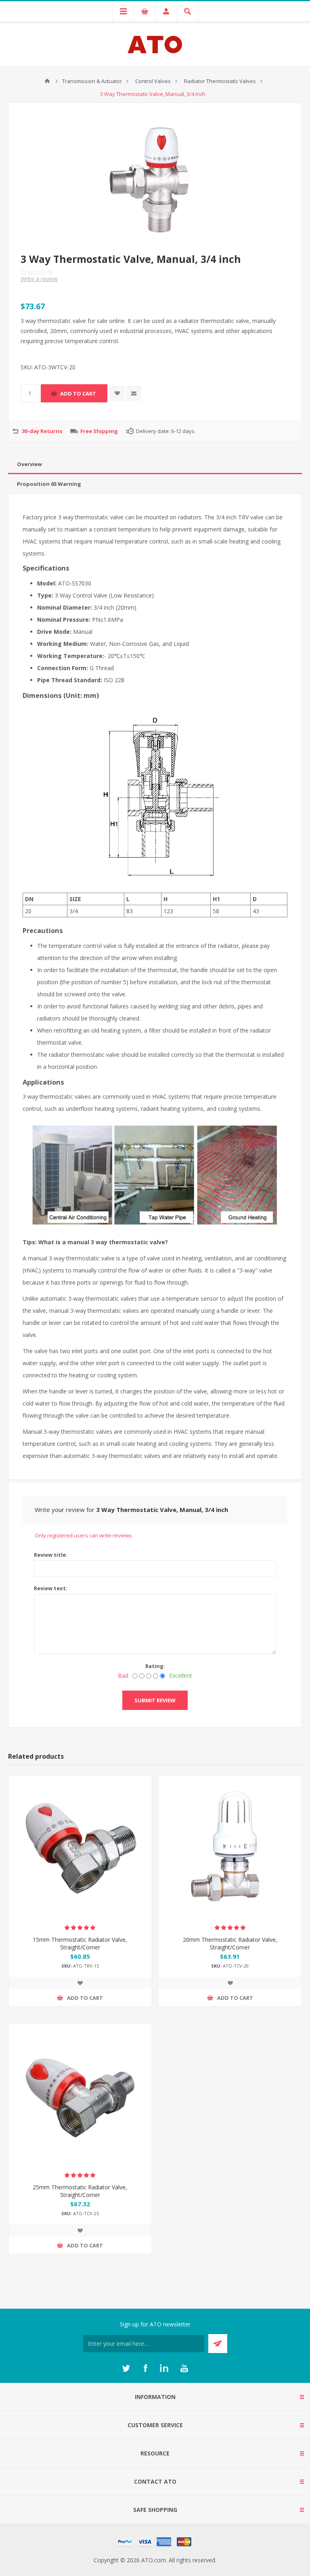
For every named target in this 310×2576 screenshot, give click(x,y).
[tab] (155, 464)
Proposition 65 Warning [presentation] (49, 484)
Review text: (51, 1588)
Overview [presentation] (29, 464)
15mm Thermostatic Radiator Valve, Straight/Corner (80, 1943)
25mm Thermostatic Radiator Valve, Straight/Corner (80, 2191)
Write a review (39, 279)
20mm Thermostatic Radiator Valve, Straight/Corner (230, 1943)
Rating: (155, 1666)
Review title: (51, 1555)
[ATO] (47, 81)
